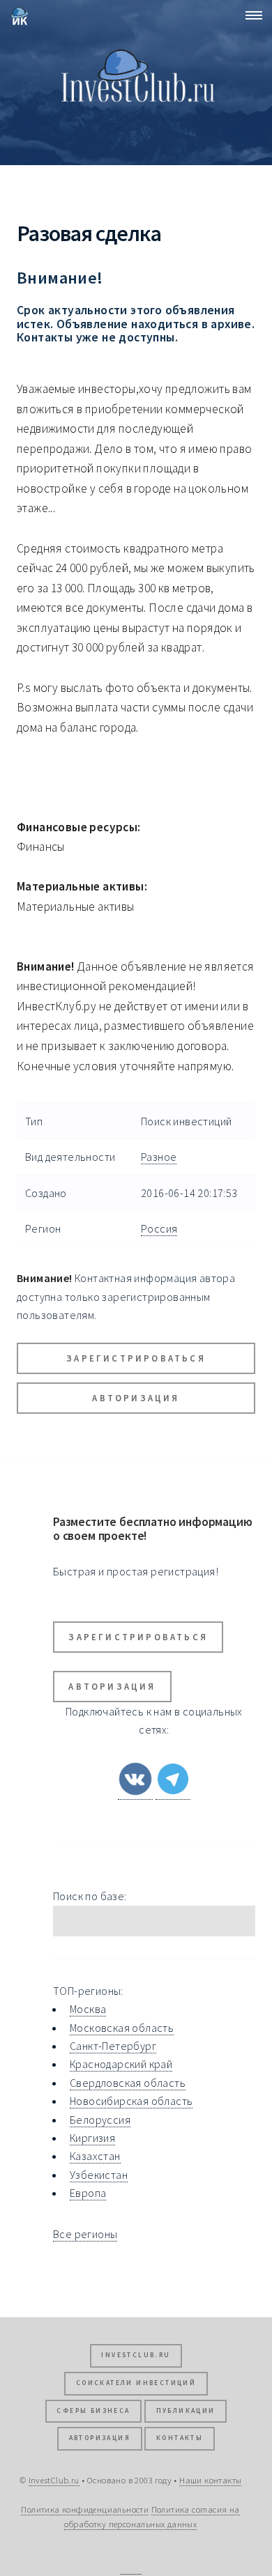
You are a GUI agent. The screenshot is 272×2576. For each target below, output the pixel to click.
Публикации (186, 2411)
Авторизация (136, 1398)
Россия (159, 1228)
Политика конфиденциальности (85, 2509)
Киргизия (92, 2138)
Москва (88, 2009)
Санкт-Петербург (113, 2046)
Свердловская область (128, 2083)
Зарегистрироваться (136, 1358)
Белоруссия (100, 2120)
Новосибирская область (131, 2101)
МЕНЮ (250, 15)
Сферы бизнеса (93, 2411)
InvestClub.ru (136, 2355)
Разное (159, 1157)
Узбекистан (99, 2175)
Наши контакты (210, 2480)
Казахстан (95, 2156)
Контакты (180, 2438)
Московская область (122, 2028)
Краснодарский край (121, 2064)
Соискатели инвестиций (136, 2383)
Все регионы (85, 2234)
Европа (88, 2193)
